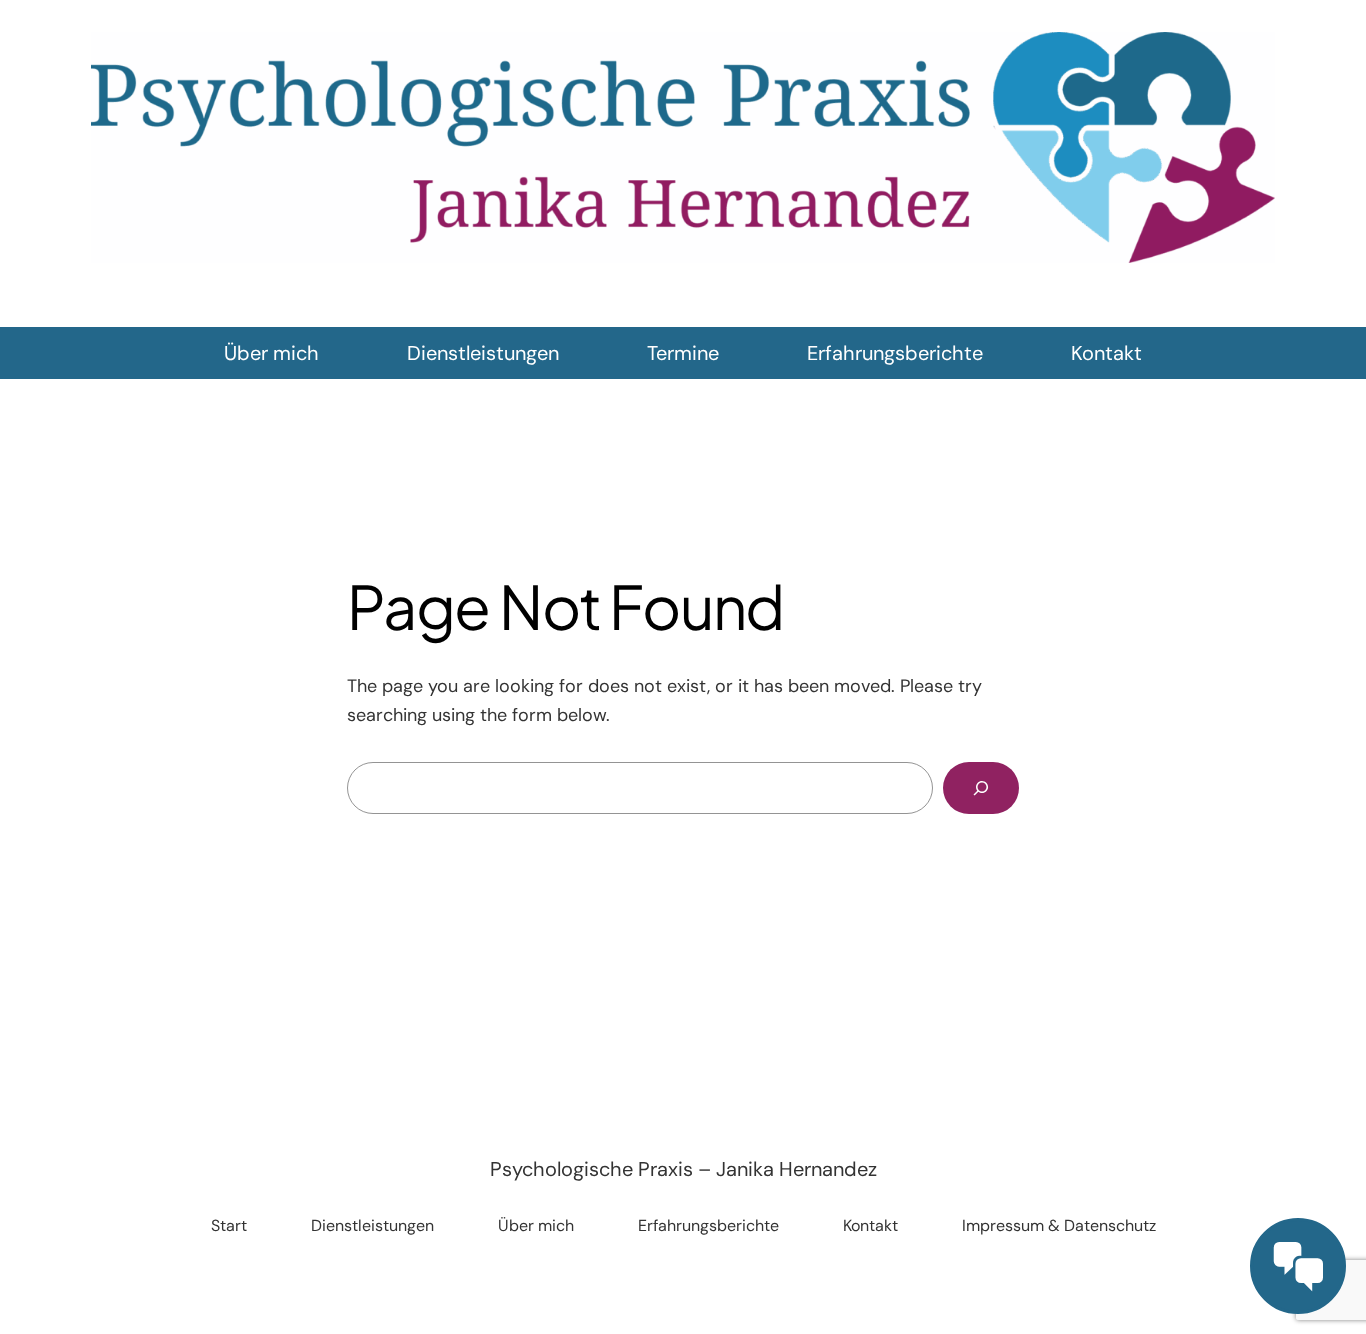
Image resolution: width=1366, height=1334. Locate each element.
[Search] (981, 788)
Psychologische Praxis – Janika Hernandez (683, 1169)
